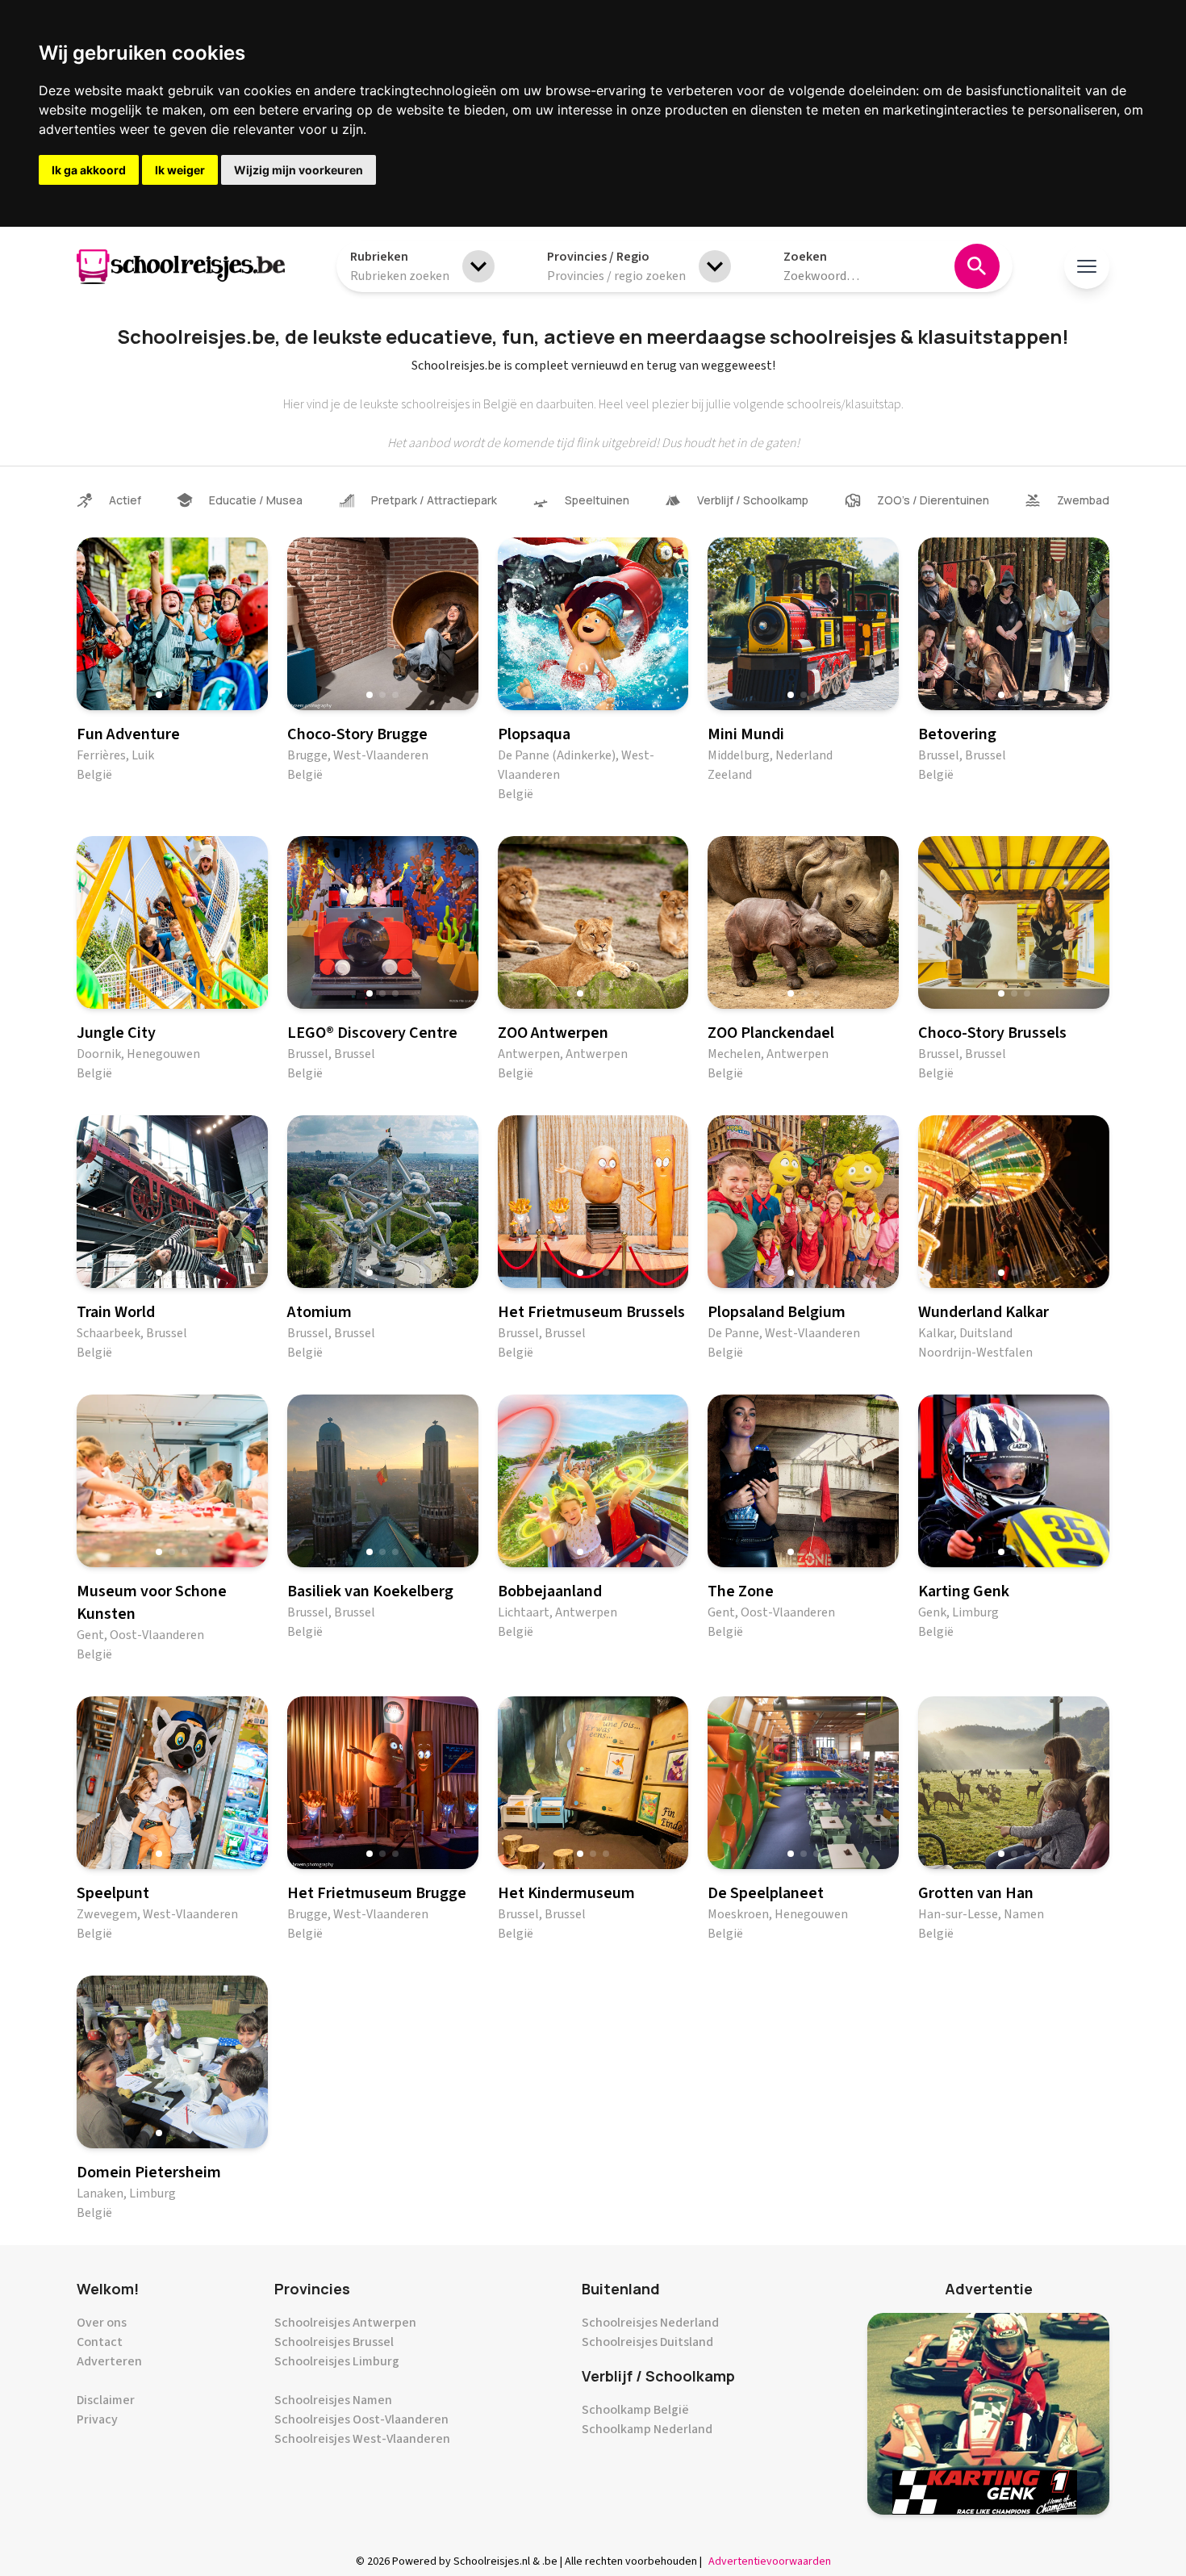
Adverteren (109, 2361)
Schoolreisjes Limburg (337, 2361)
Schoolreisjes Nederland (650, 2323)
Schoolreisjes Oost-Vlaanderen (361, 2419)
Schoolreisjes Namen (333, 2400)
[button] (159, 695)
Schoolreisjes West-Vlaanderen (362, 2439)
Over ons (102, 2323)
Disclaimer (106, 2400)
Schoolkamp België (635, 2410)
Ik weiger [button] (180, 170)
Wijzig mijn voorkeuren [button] (299, 170)
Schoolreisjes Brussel (334, 2342)
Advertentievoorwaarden (770, 2561)
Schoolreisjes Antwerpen (345, 2323)
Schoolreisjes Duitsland (647, 2342)
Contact (100, 2342)
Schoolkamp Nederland (647, 2429)
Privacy (97, 2419)
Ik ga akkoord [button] (89, 170)
